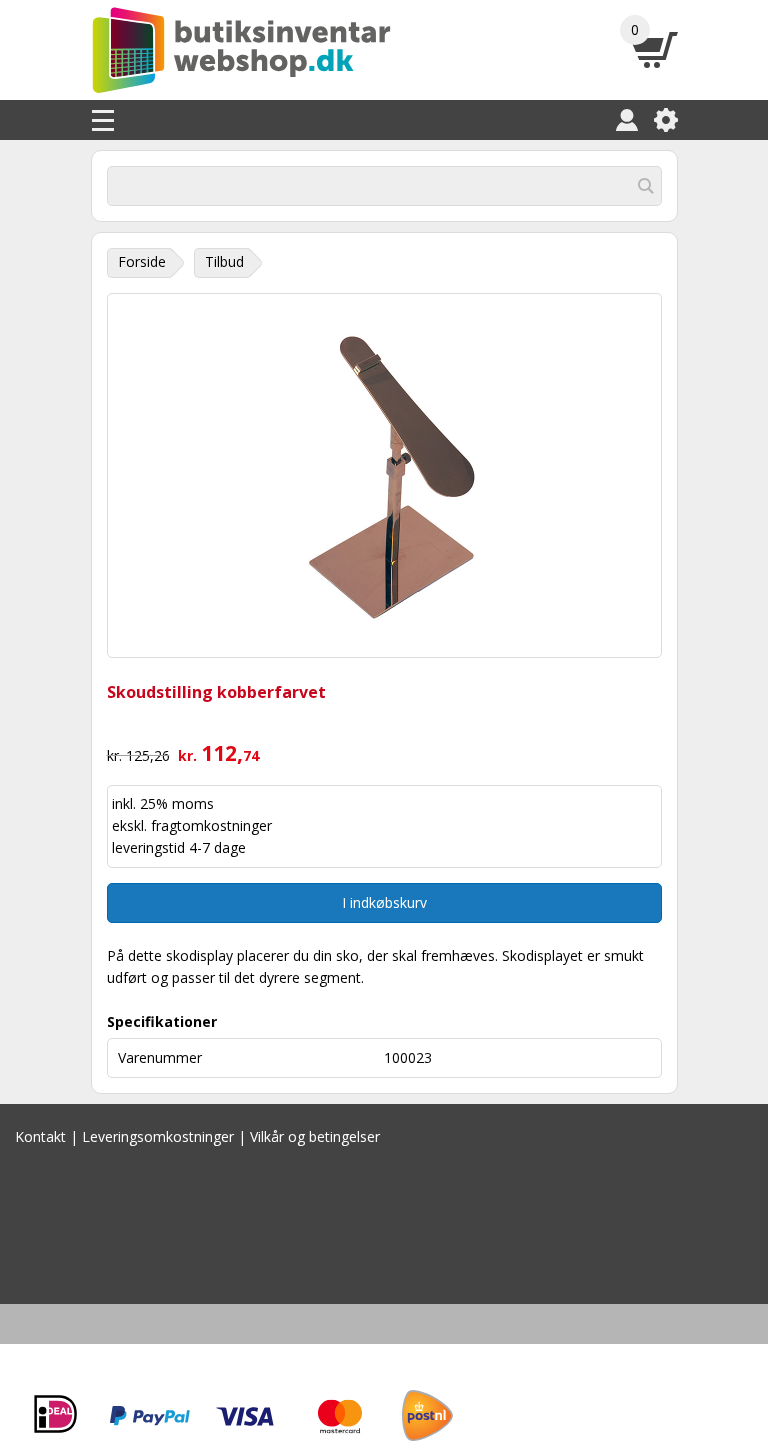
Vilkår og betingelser (315, 1136)
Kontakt (40, 1136)
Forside (142, 261)
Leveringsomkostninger (158, 1136)
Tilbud (224, 261)
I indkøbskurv (384, 902)
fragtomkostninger (211, 825)
